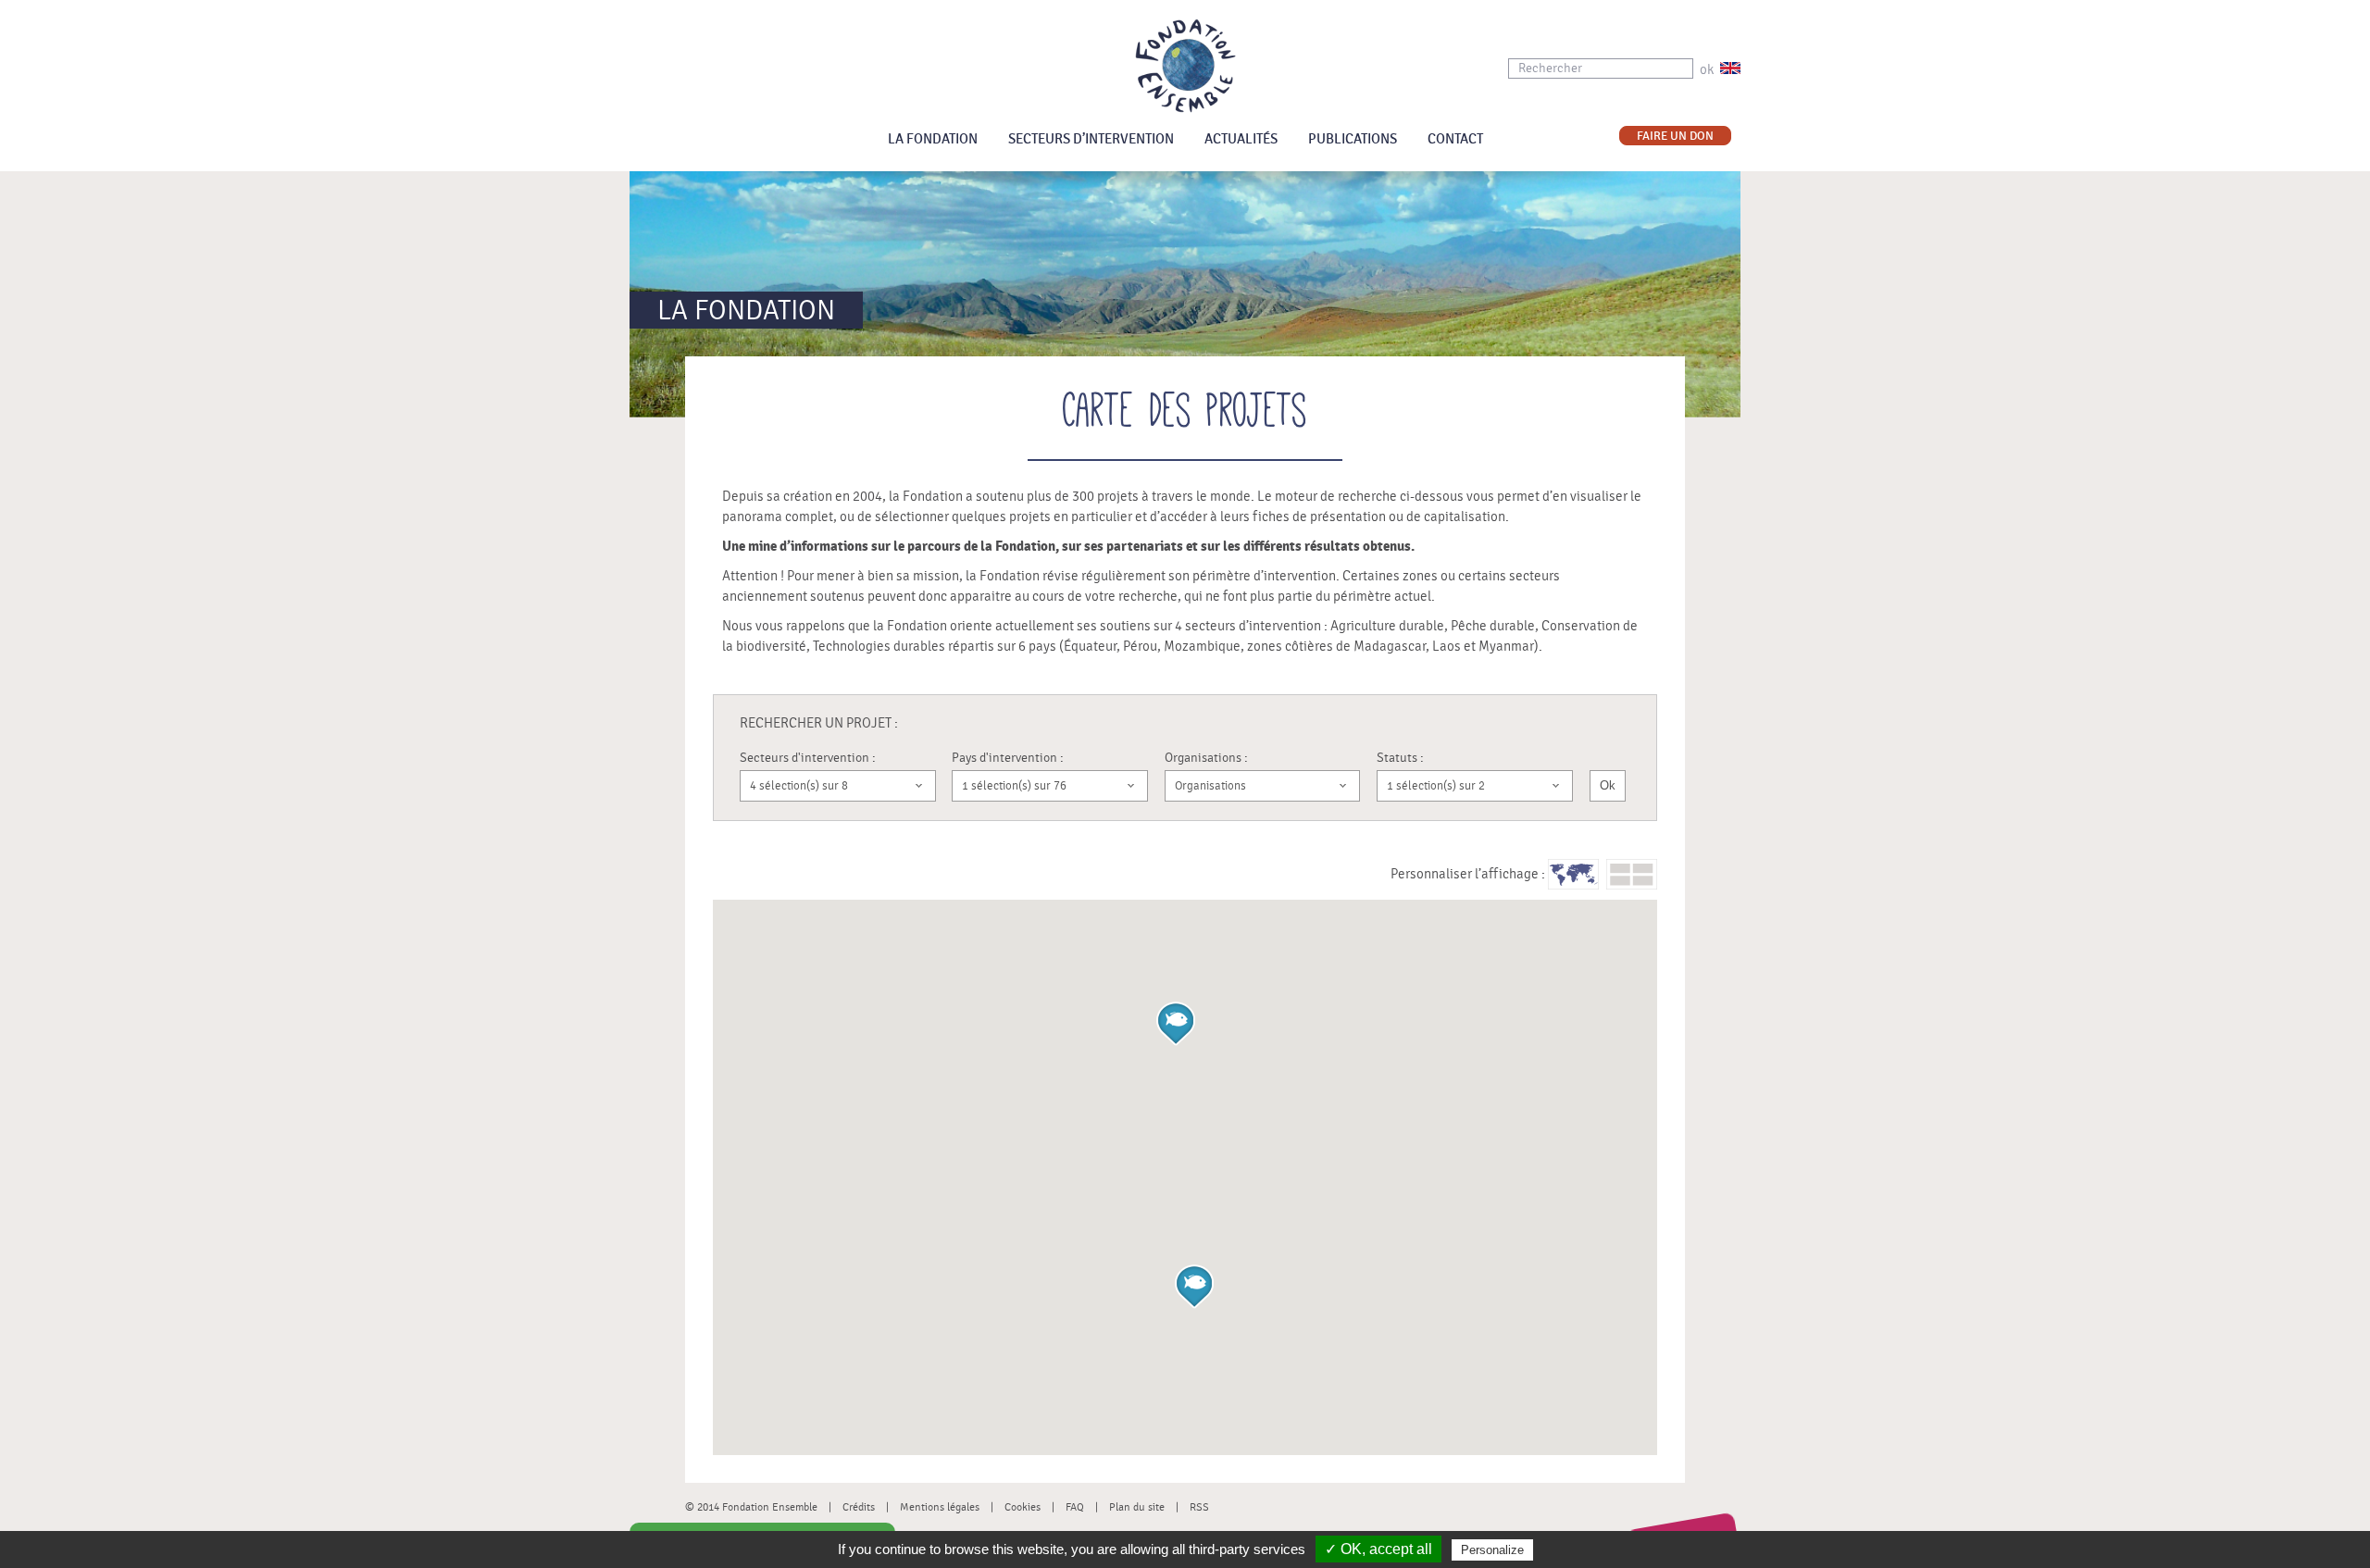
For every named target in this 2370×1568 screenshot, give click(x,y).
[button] (1194, 1287)
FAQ (1075, 1507)
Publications (1353, 139)
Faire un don (1675, 137)
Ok (1608, 785)
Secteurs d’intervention (1091, 139)
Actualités (1241, 139)
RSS (1199, 1507)
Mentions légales (940, 1507)
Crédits (859, 1507)
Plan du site (1137, 1507)
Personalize (1492, 1550)
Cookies (1023, 1507)
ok (1707, 70)
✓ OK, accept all (1378, 1549)
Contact (1455, 139)
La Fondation (933, 139)
